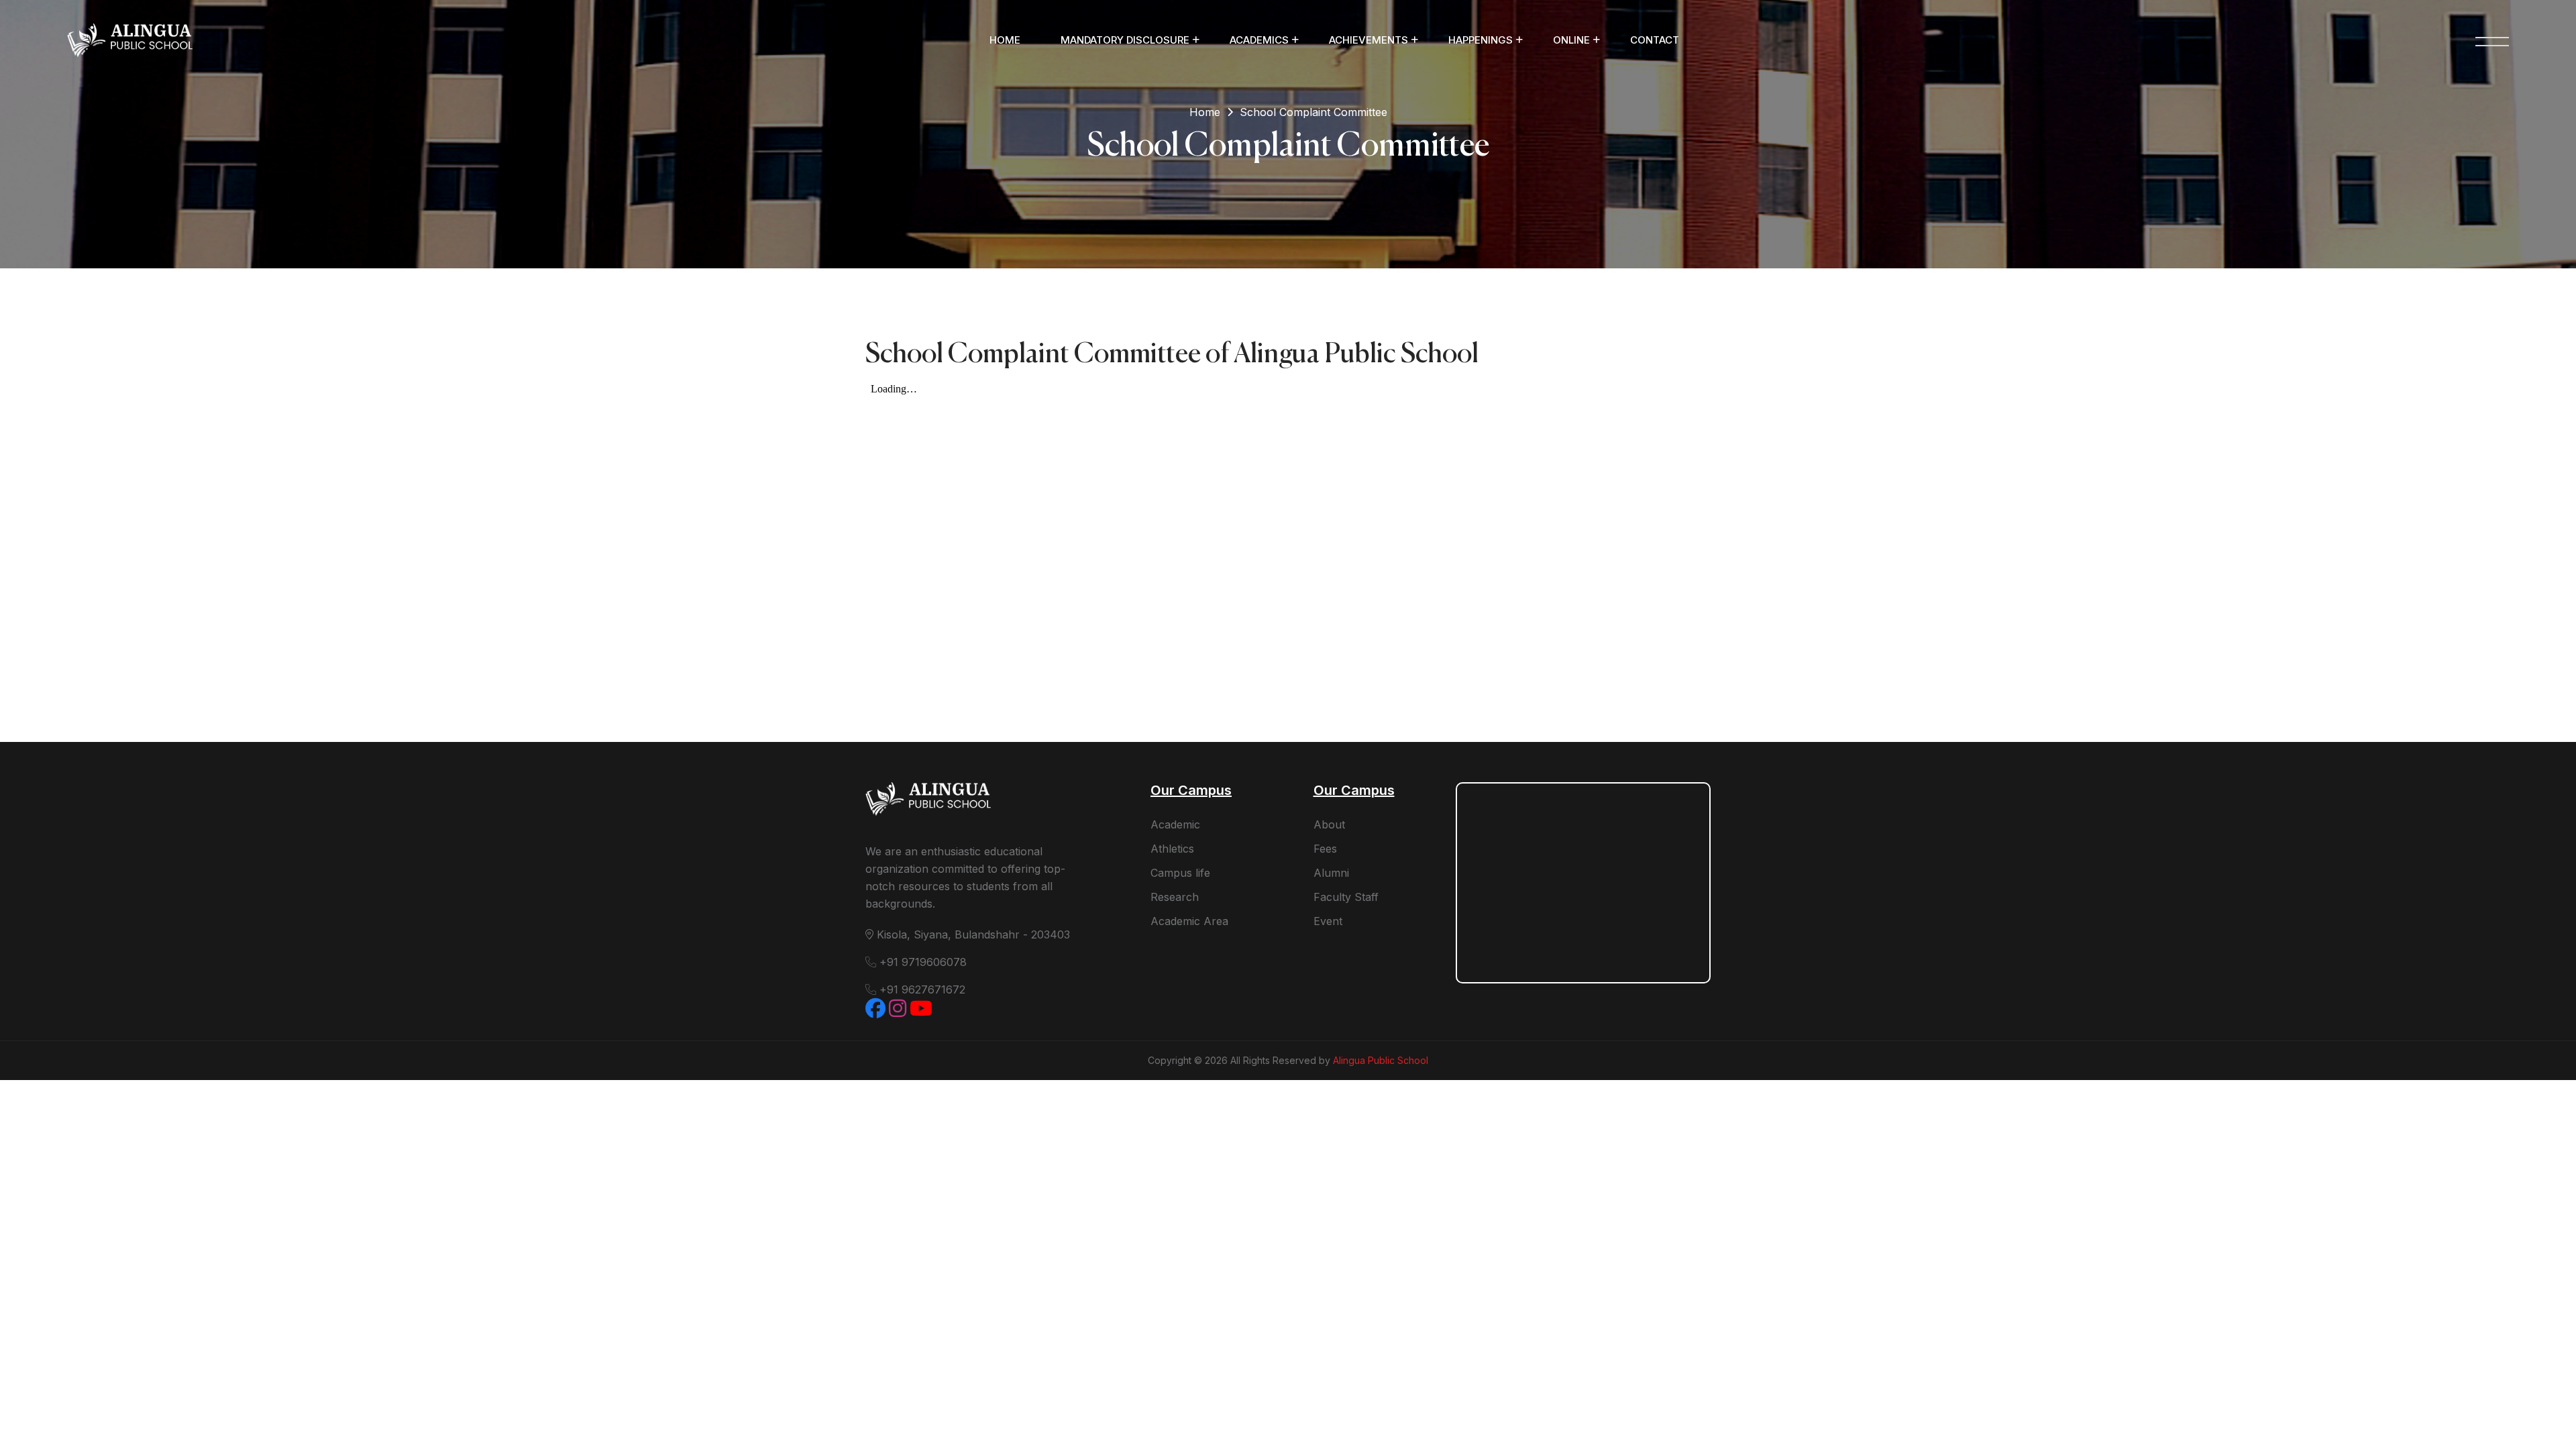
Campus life (1180, 873)
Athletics (1172, 849)
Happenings (1481, 40)
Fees (1325, 849)
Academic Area (1189, 921)
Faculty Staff (1346, 897)
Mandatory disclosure (1125, 40)
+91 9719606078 (921, 962)
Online (1571, 40)
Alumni (1331, 873)
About (1329, 824)
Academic (1175, 824)
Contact (1655, 40)
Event (1328, 921)
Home (1005, 40)
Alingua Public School (1381, 1060)
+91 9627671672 (921, 989)
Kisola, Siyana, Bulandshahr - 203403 (972, 934)
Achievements (1368, 40)
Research (1175, 897)
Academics (1259, 40)
